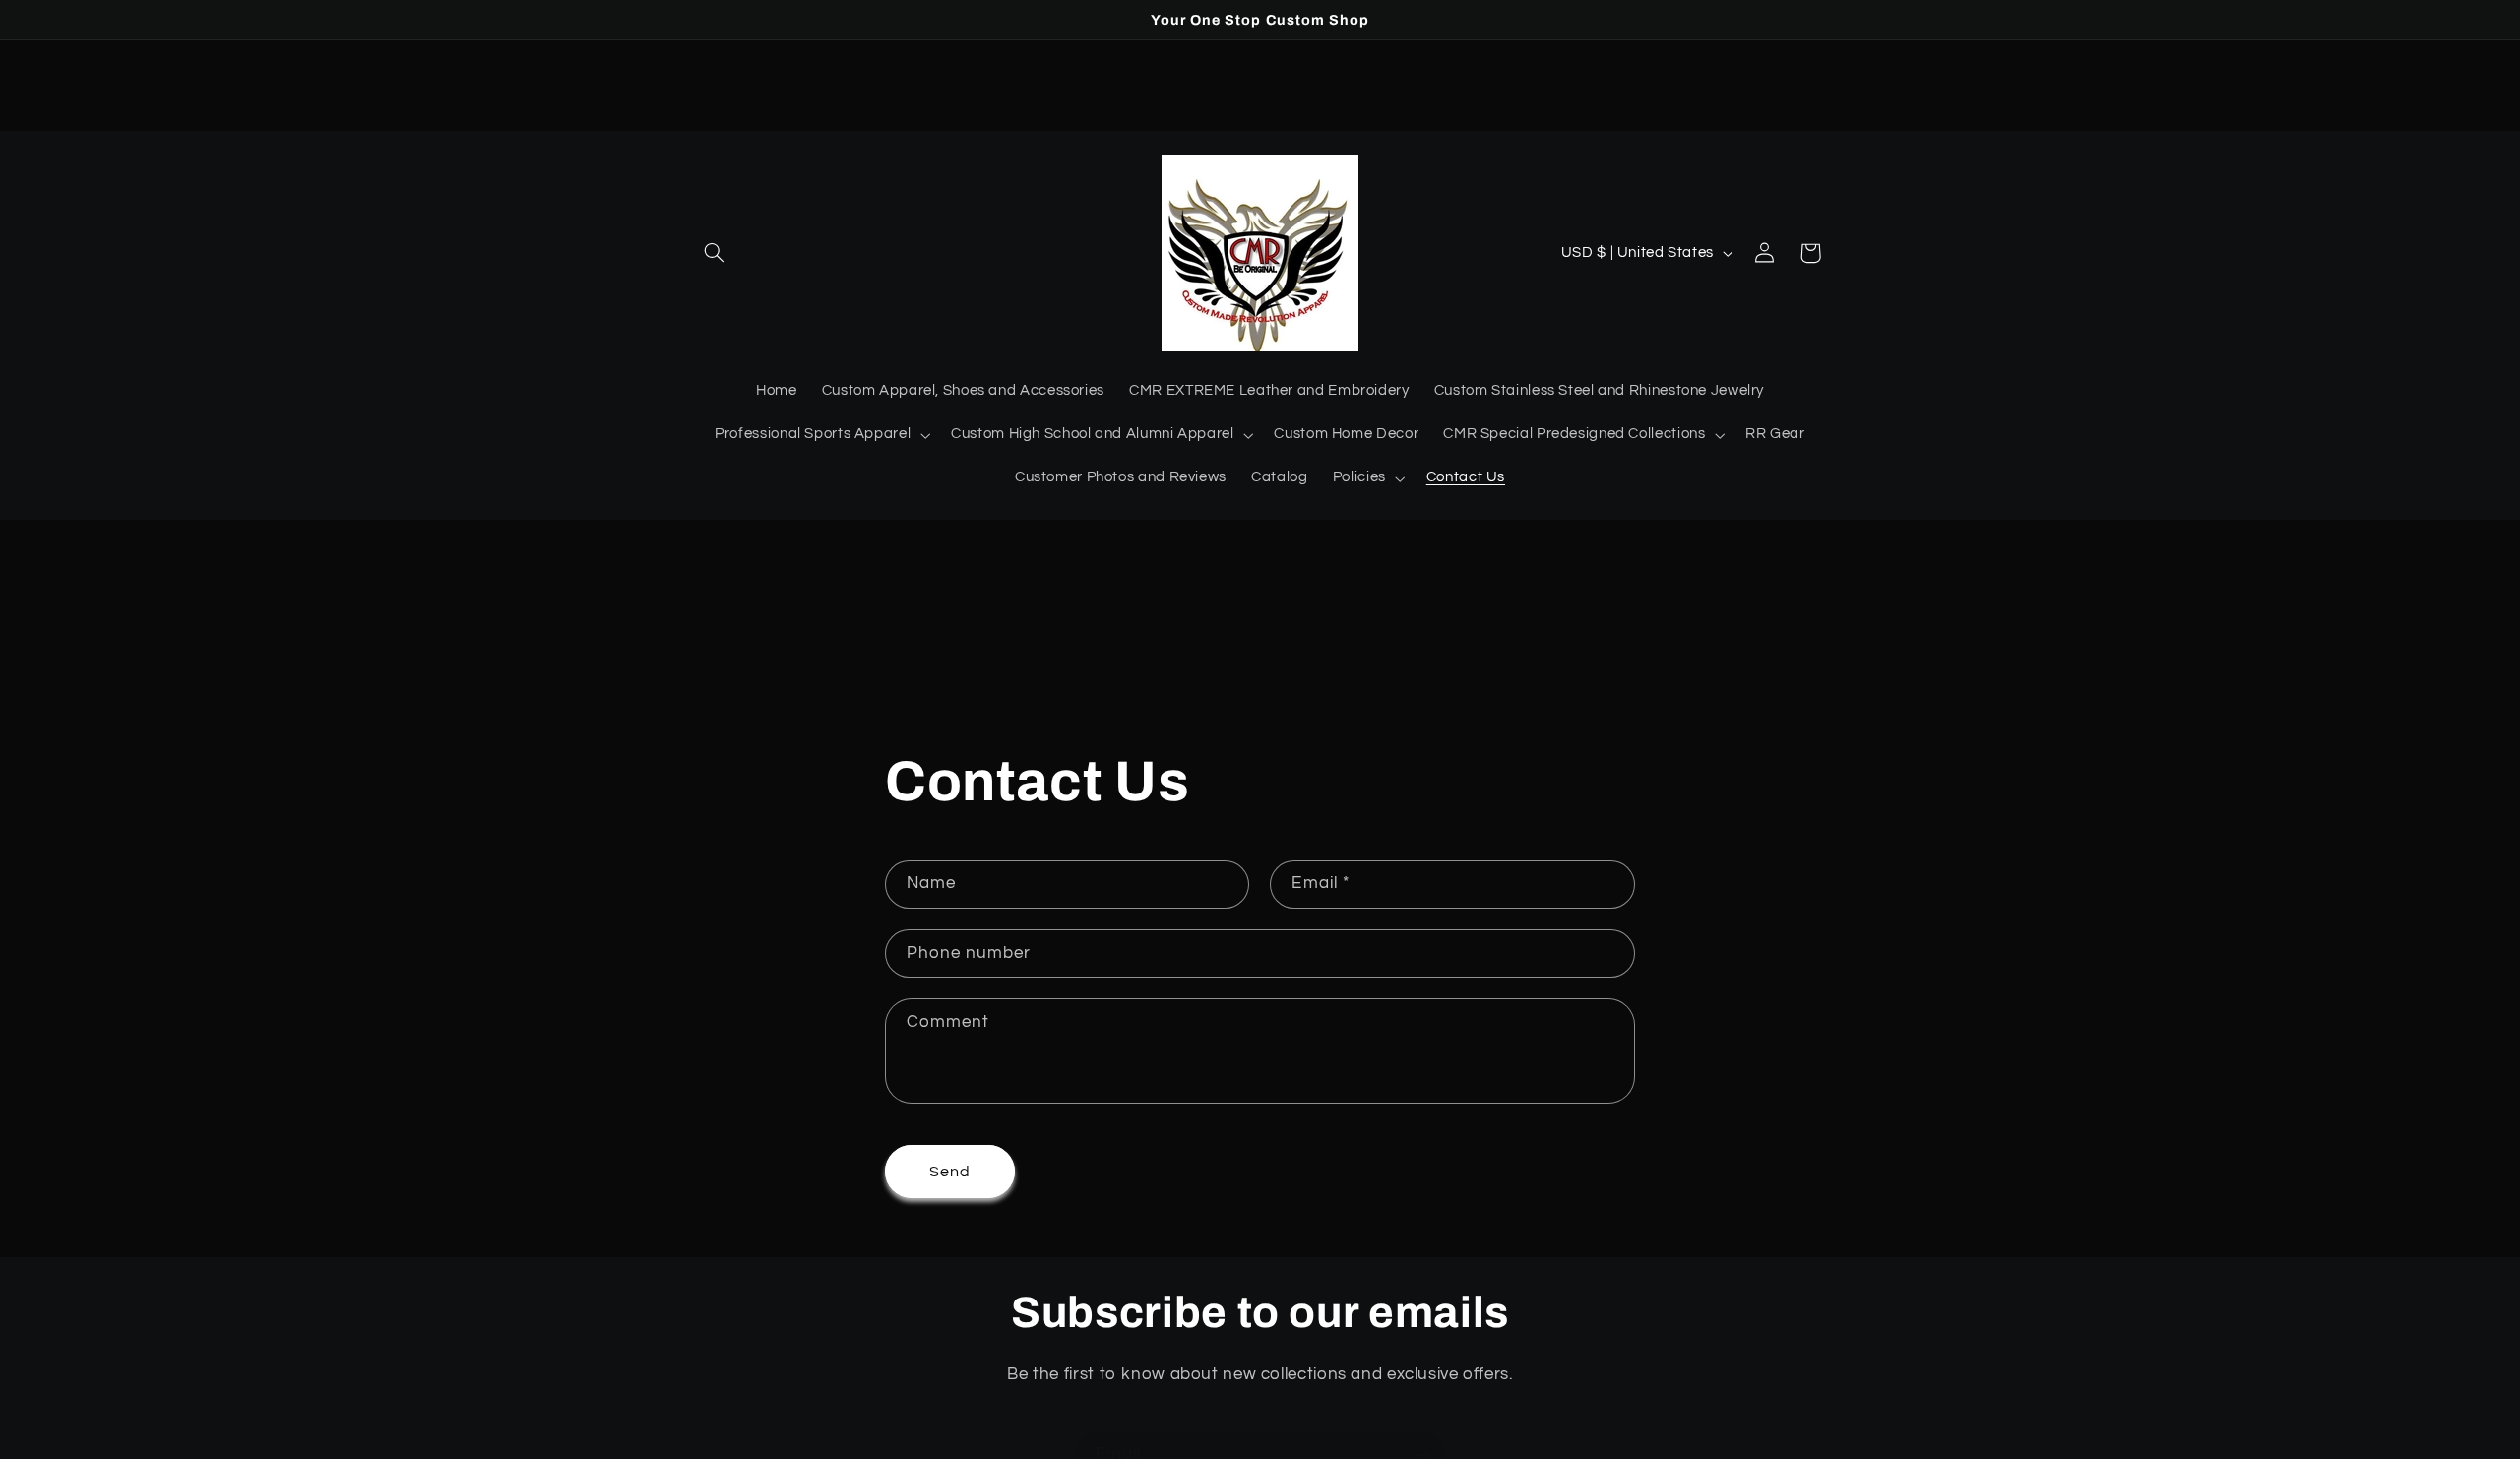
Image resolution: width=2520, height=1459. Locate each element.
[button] (715, 253)
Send (950, 1172)
